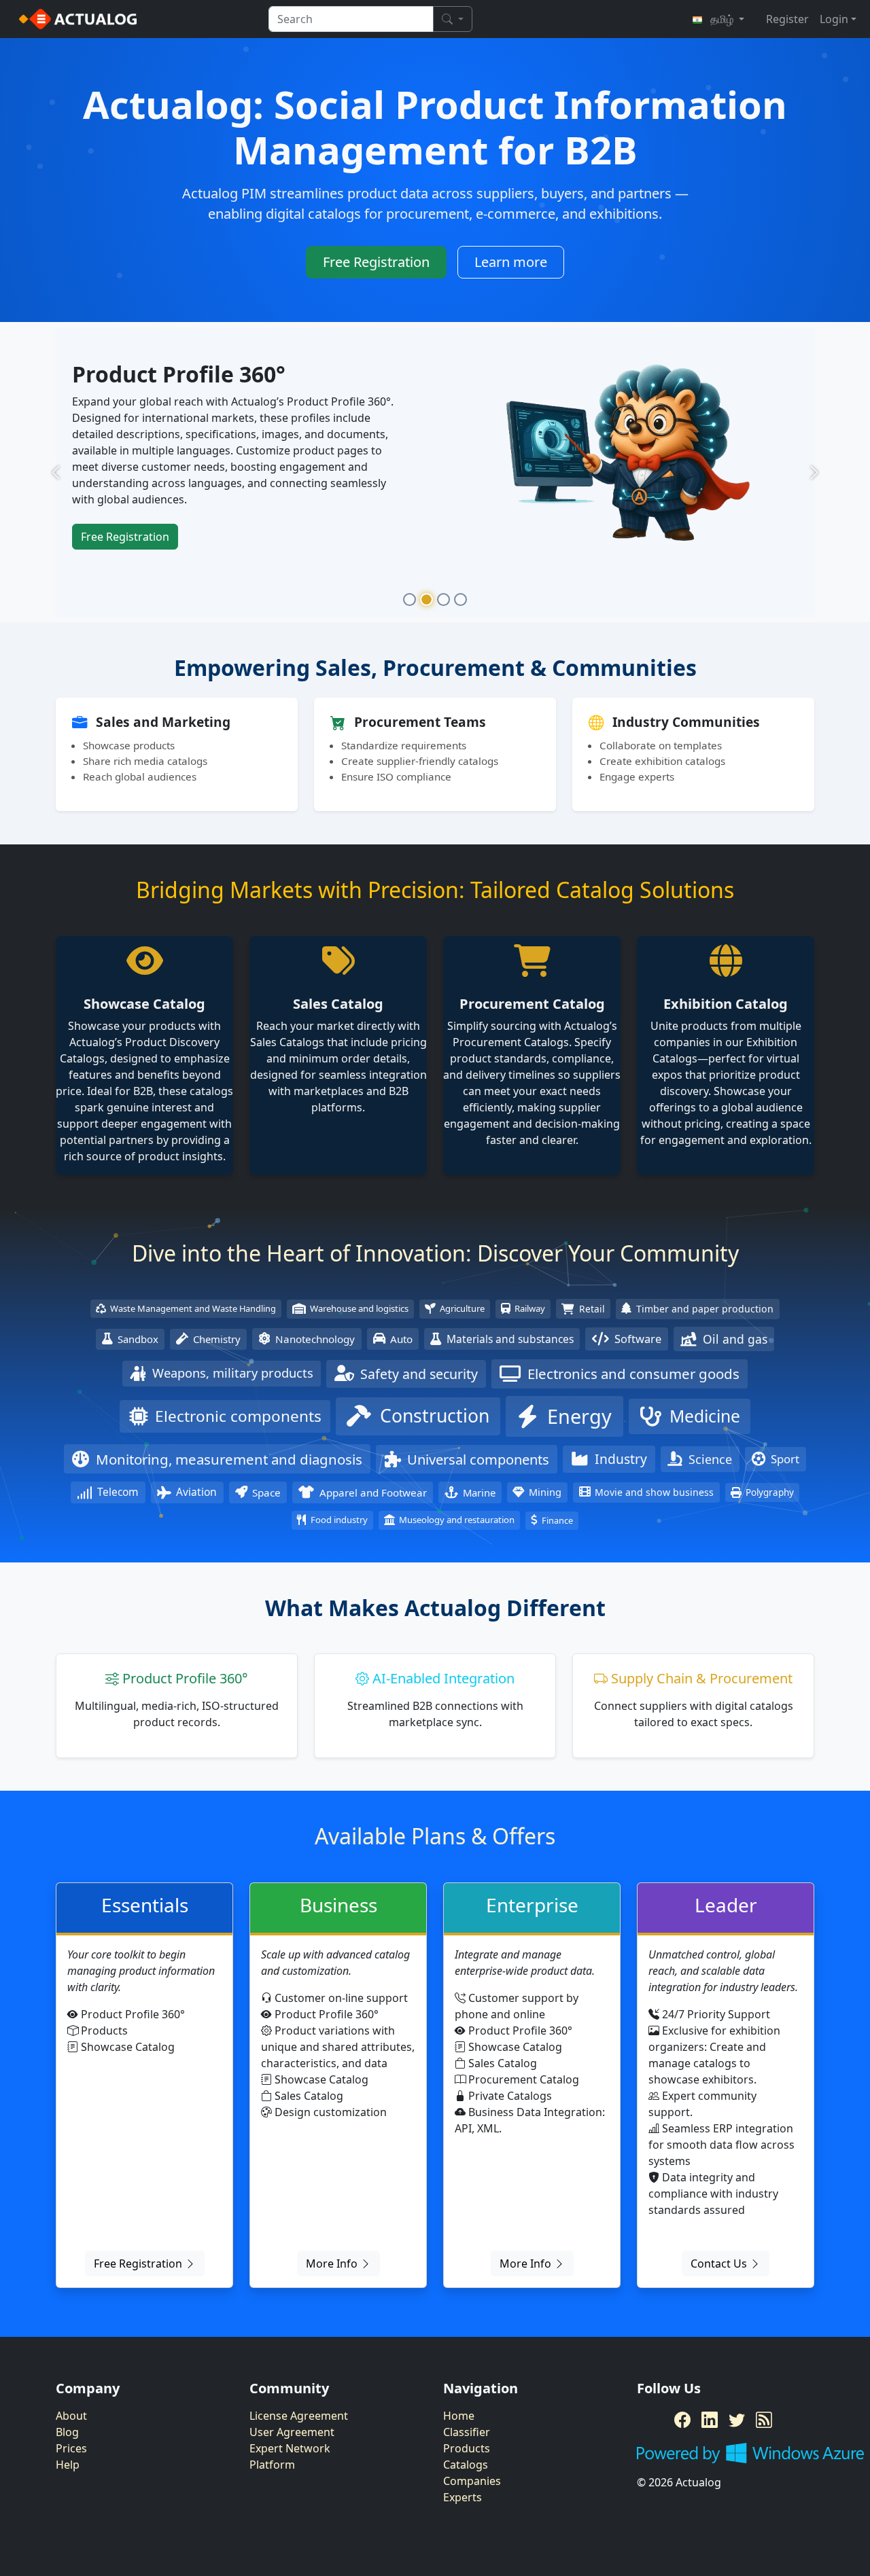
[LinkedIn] (710, 2420)
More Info (333, 2264)
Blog (67, 2433)
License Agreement (299, 2416)
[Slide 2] (427, 601)
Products (467, 2449)
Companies (472, 2482)
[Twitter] (737, 2420)
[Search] (453, 19)
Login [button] (834, 19)
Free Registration (376, 262)
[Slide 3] (443, 601)
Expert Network (290, 2449)
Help (68, 2465)
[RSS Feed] (764, 2420)
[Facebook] (682, 2420)
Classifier (467, 2433)
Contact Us (720, 2264)
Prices (71, 2449)
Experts (463, 2498)
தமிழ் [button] (722, 19)
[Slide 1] (410, 601)
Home (459, 2416)
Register (787, 19)
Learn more (511, 262)
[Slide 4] (460, 601)
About (71, 2416)
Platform (272, 2465)
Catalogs (466, 2465)
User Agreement (292, 2433)
